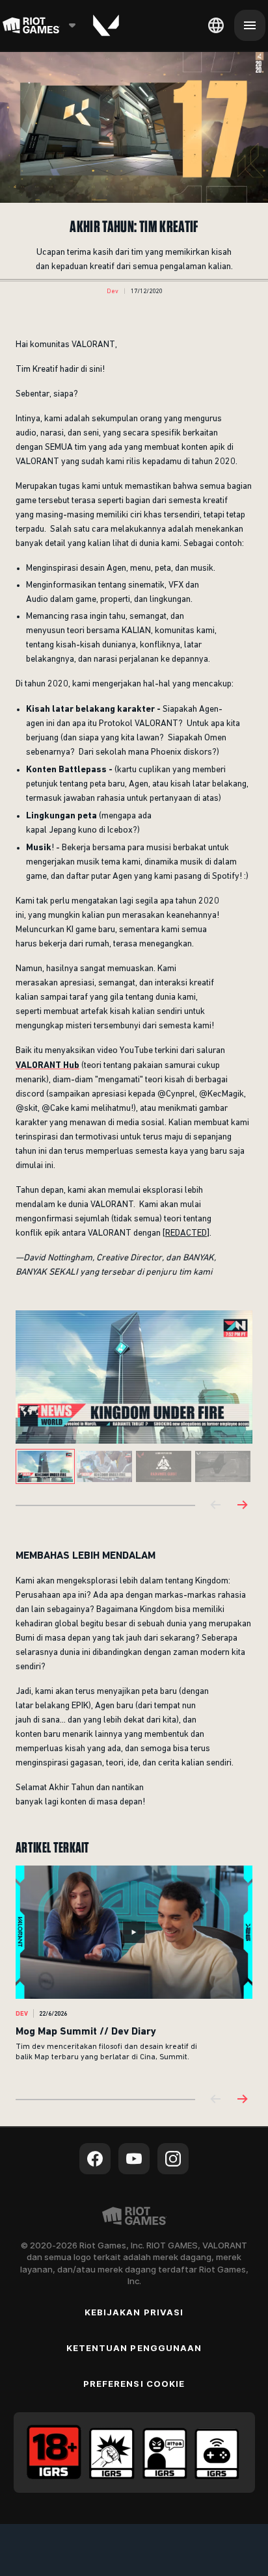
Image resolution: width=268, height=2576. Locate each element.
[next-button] (242, 1506)
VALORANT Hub (47, 1065)
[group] (134, 1466)
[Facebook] (95, 2159)
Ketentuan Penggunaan (134, 2348)
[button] (113, 291)
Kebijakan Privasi (134, 2312)
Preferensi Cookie (134, 2384)
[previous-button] (216, 1506)
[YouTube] (134, 2159)
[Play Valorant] (106, 25)
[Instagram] (173, 2159)
